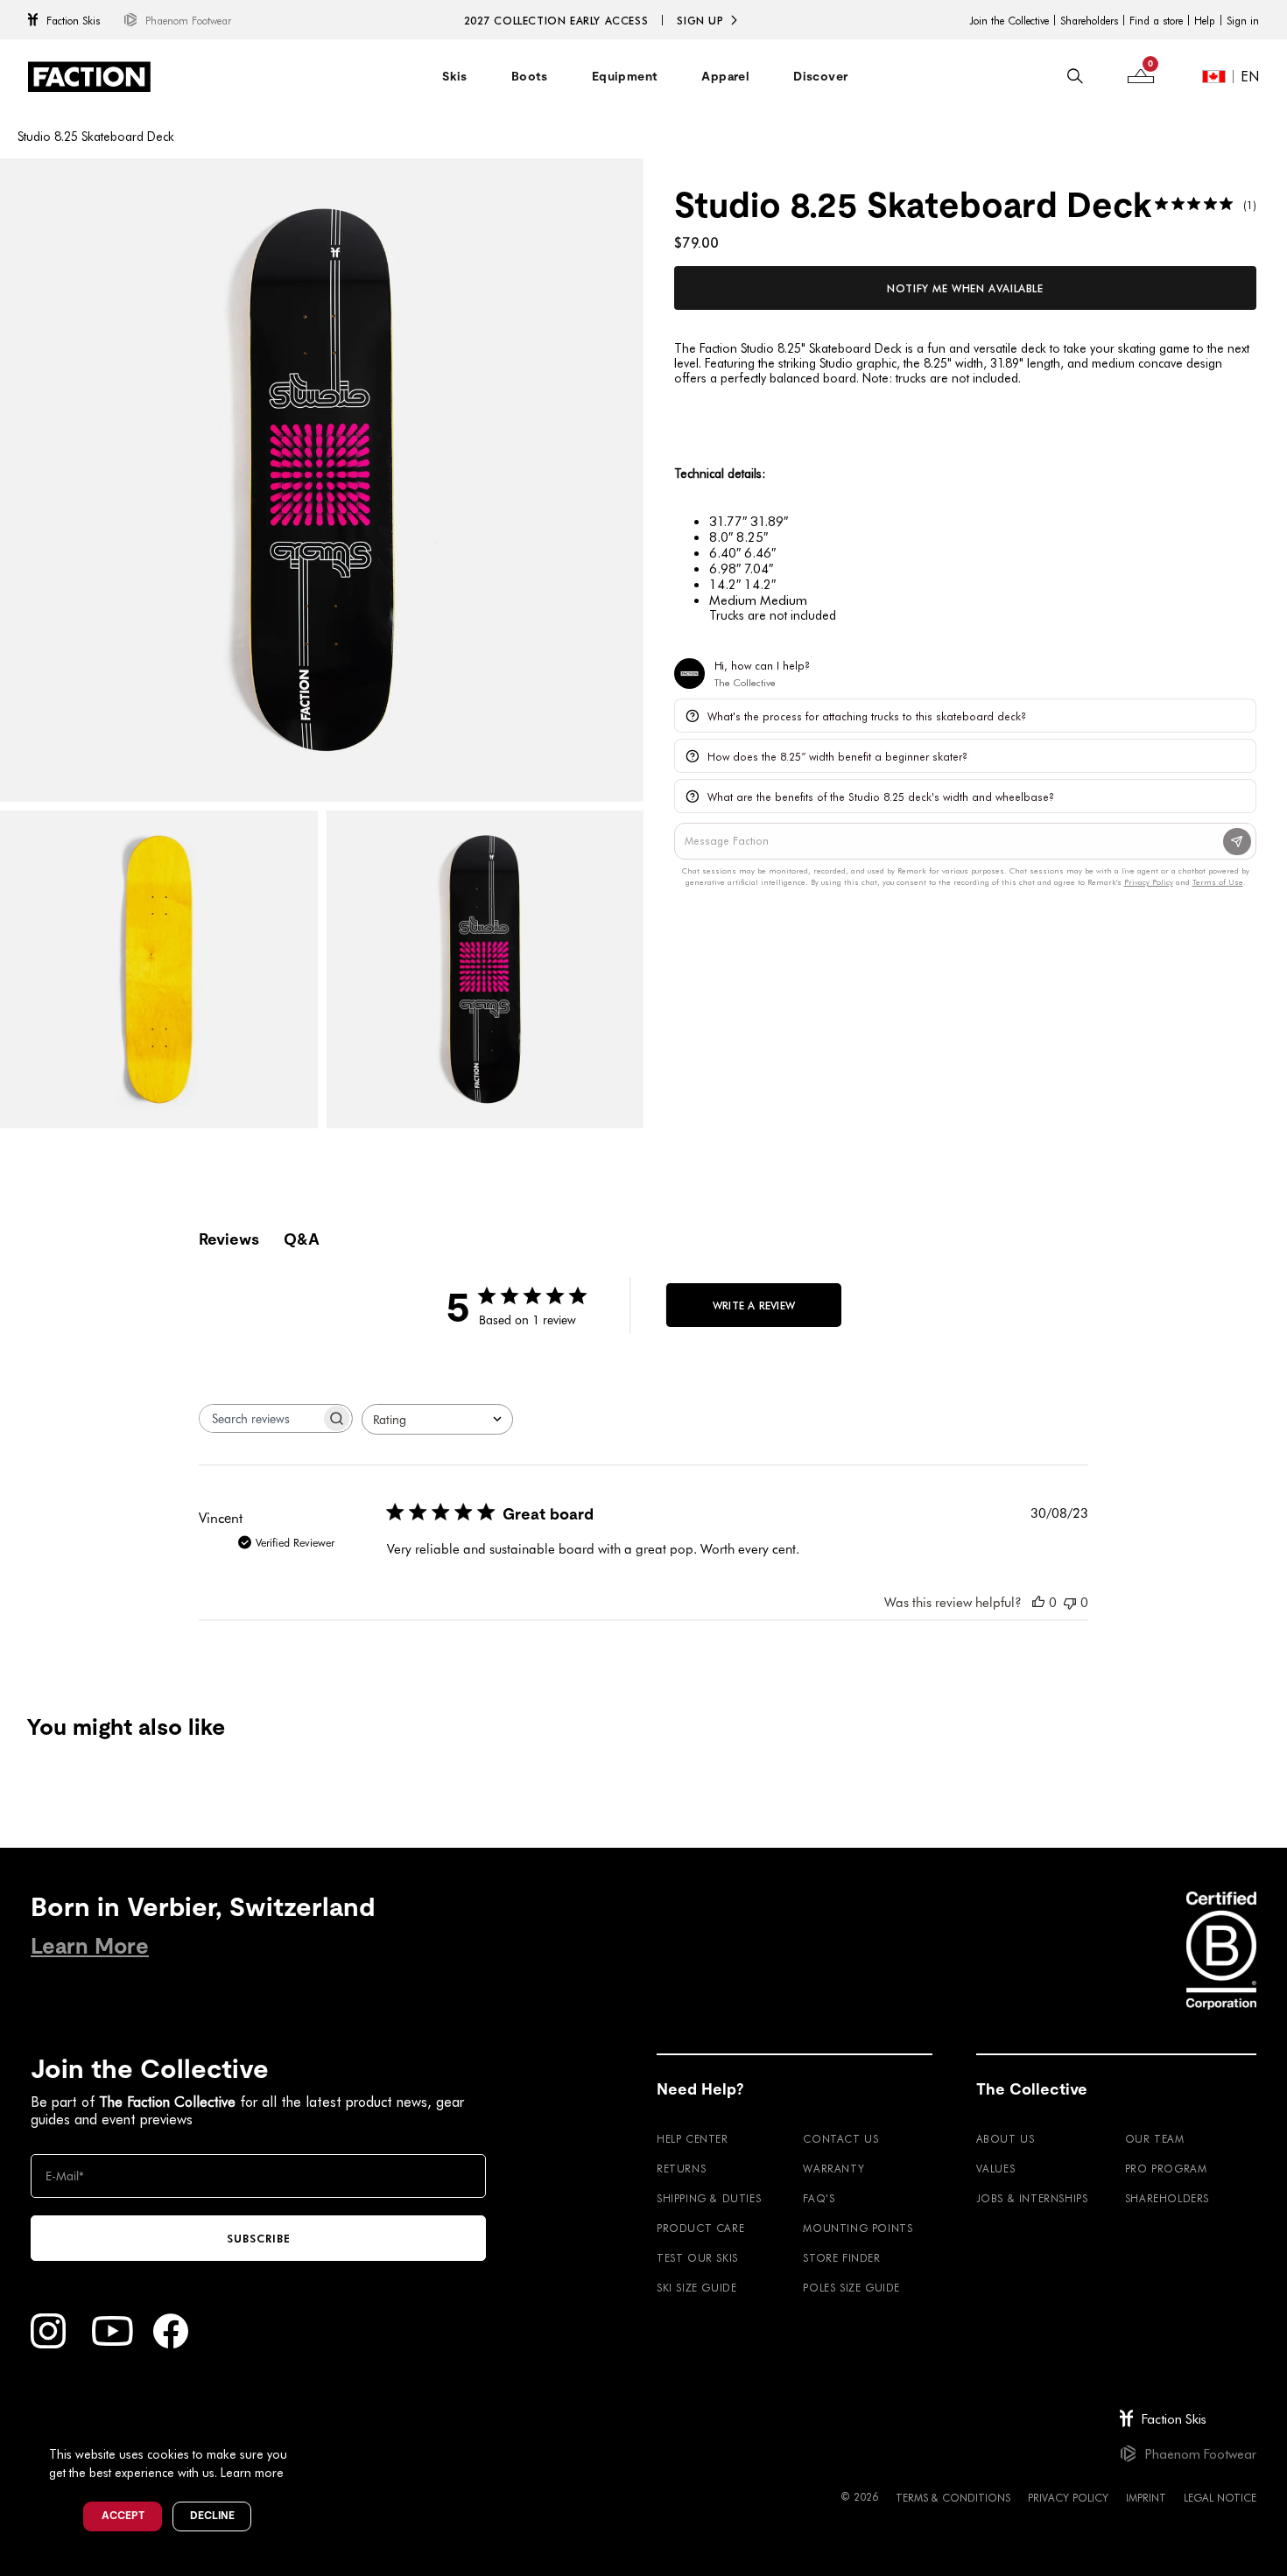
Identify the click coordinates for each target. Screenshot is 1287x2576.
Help (1205, 20)
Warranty (833, 2168)
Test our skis (697, 2257)
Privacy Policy (1068, 2497)
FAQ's (819, 2198)
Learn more (252, 2472)
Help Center (693, 2138)
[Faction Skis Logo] (89, 77)
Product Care (700, 2228)
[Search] (1075, 76)
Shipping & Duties (709, 2198)
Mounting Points (858, 2228)
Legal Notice (1220, 2497)
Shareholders (1089, 20)
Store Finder (841, 2257)
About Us (1006, 2138)
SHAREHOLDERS (1167, 2198)
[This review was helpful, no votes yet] (1038, 1602)
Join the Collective (1009, 20)
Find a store (1156, 20)
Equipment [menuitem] (625, 76)
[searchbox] (260, 1418)
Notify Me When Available (965, 288)
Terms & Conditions (953, 2497)
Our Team (1155, 2138)
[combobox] (437, 1419)
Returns (681, 2168)
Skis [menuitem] (455, 76)
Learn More (90, 1946)
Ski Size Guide (696, 2287)
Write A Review (754, 1305)
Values (996, 2168)
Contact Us (840, 2138)
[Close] (307, 2425)
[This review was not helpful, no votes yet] (1070, 1602)
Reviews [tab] (229, 1239)
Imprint (1146, 2497)
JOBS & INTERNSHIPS (1032, 2198)
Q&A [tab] (302, 1239)
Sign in (1243, 20)
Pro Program (1166, 2168)
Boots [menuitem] (530, 76)
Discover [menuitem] (820, 76)
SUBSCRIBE (259, 2238)
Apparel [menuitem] (725, 76)
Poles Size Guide (851, 2287)
